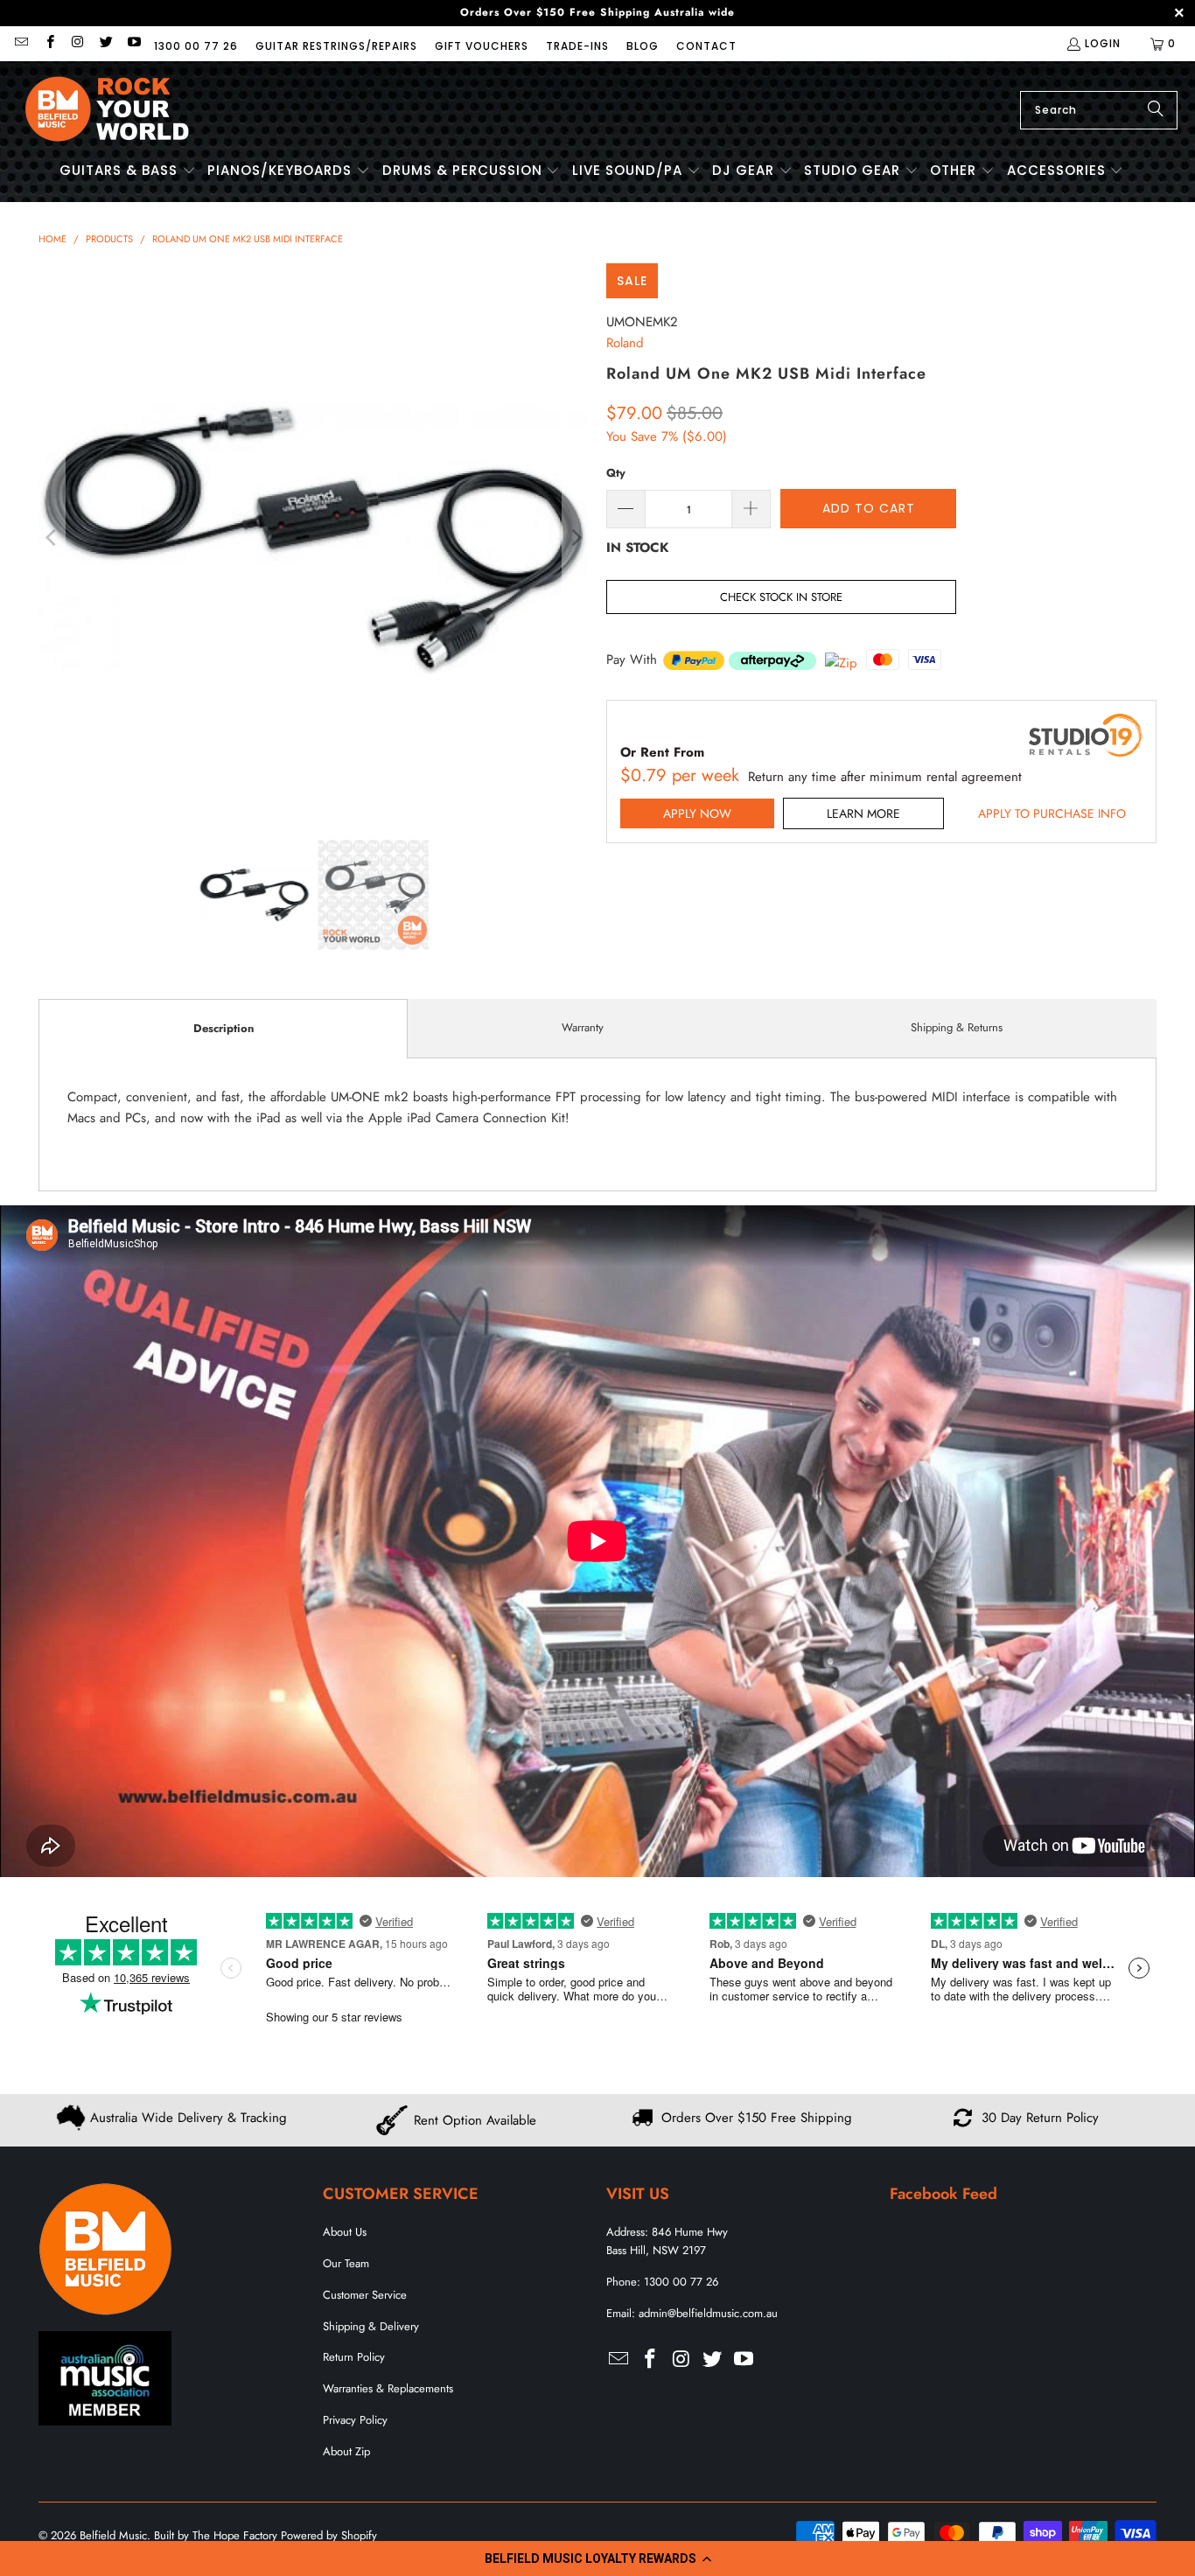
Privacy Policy (355, 2420)
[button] (597, 2559)
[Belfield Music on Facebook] (49, 43)
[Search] (1156, 110)
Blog (643, 46)
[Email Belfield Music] (21, 43)
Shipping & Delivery (371, 2326)
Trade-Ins (577, 46)
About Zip (346, 2451)
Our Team (346, 2263)
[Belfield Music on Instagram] (77, 43)
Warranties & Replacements (388, 2388)
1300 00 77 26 (196, 46)
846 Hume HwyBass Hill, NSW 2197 (667, 2241)
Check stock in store (781, 597)
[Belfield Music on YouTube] (133, 43)
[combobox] (1099, 110)
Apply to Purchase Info (1052, 813)
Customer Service (365, 2295)
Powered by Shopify (329, 2535)
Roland (625, 343)
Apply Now (697, 813)
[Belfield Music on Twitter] (105, 43)
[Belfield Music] (107, 110)
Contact (706, 46)
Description (224, 1028)
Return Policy (354, 2357)
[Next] (576, 538)
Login (1103, 43)
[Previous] (52, 538)
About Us (345, 2232)
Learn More (863, 813)
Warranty (583, 1027)
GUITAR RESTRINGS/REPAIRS (336, 46)
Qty (616, 473)
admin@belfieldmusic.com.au (708, 2313)
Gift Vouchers (482, 46)
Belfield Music (113, 2535)
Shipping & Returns (957, 1027)
